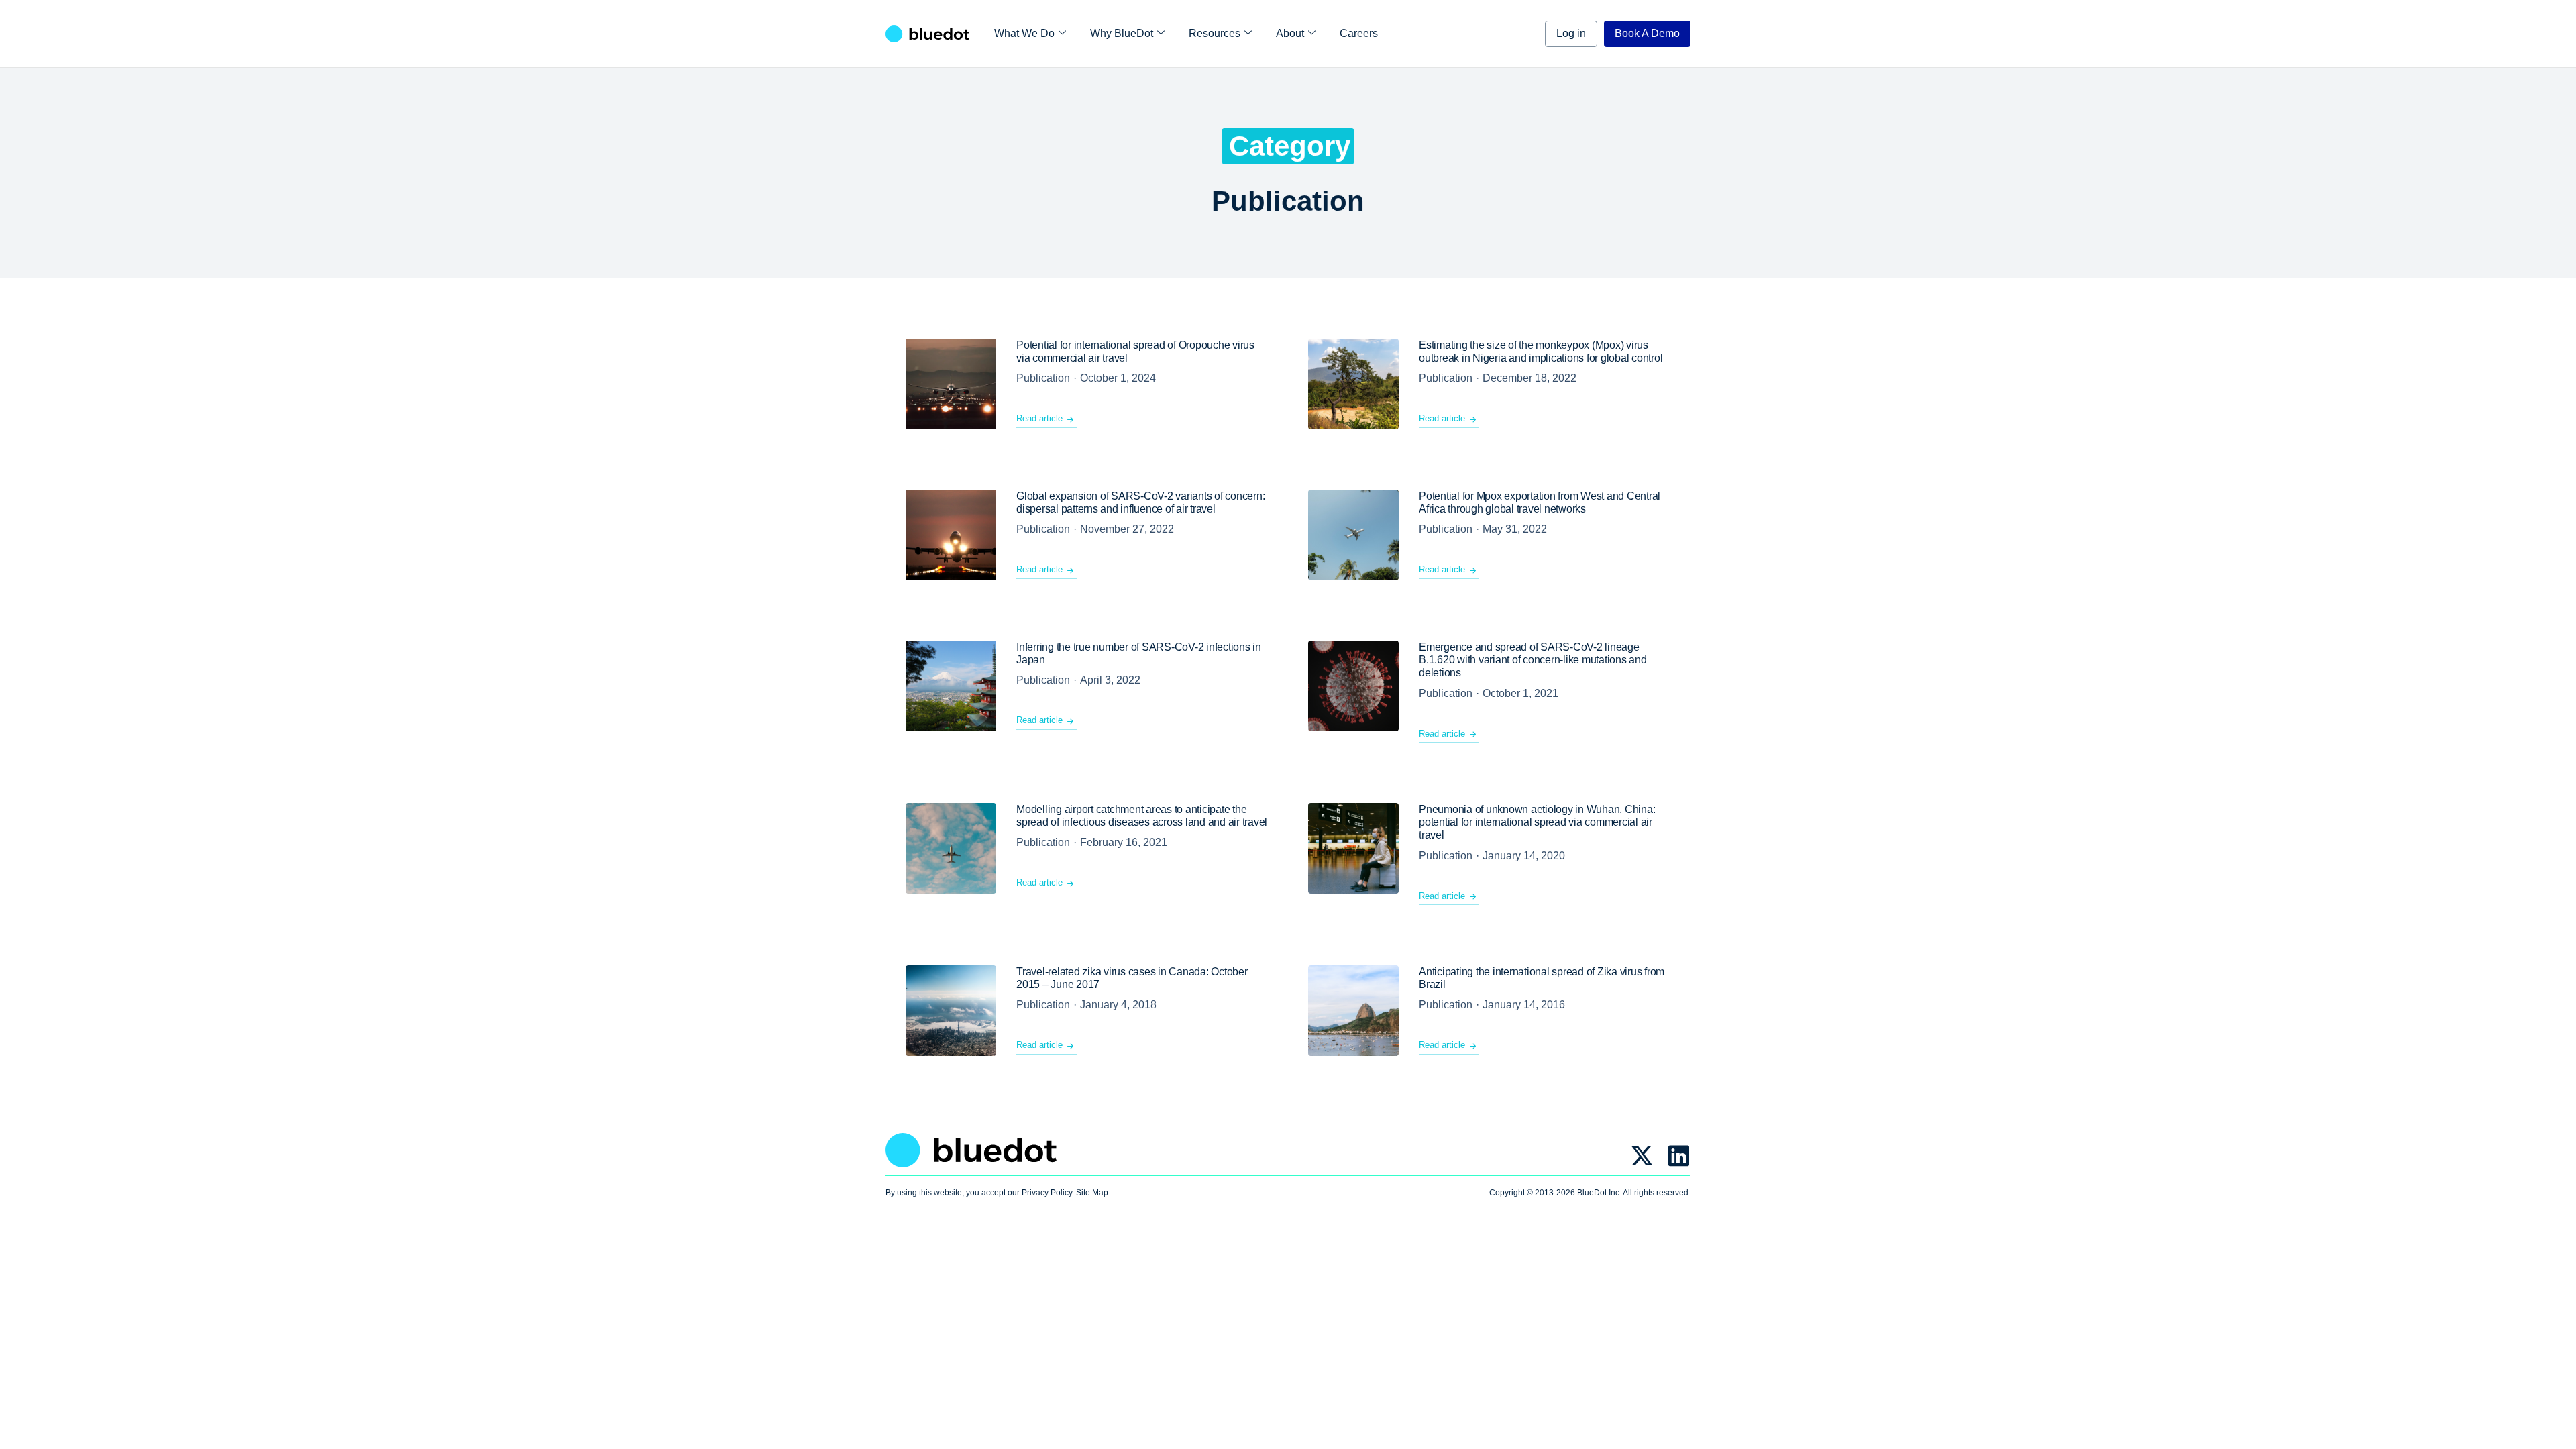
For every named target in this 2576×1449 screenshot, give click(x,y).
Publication (1043, 378)
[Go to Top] (2556, 1429)
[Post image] (951, 384)
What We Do (1024, 33)
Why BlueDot (1122, 33)
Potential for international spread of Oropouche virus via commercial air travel (1135, 352)
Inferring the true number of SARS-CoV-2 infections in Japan (1139, 653)
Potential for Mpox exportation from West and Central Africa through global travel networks (1540, 502)
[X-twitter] (1642, 1156)
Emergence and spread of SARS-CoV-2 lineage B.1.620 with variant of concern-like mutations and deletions (1533, 660)
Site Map (1092, 1193)
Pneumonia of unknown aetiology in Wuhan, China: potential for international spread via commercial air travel (1537, 822)
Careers (1359, 33)
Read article (1039, 418)
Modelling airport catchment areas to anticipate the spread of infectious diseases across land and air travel (1142, 816)
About (1290, 33)
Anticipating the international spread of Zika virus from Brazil (1542, 978)
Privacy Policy (1047, 1193)
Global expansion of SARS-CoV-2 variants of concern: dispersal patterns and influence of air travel (1140, 502)
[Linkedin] (1679, 1156)
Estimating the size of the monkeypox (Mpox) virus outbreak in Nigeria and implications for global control (1541, 352)
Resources (1215, 33)
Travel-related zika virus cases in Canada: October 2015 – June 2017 (1132, 978)
